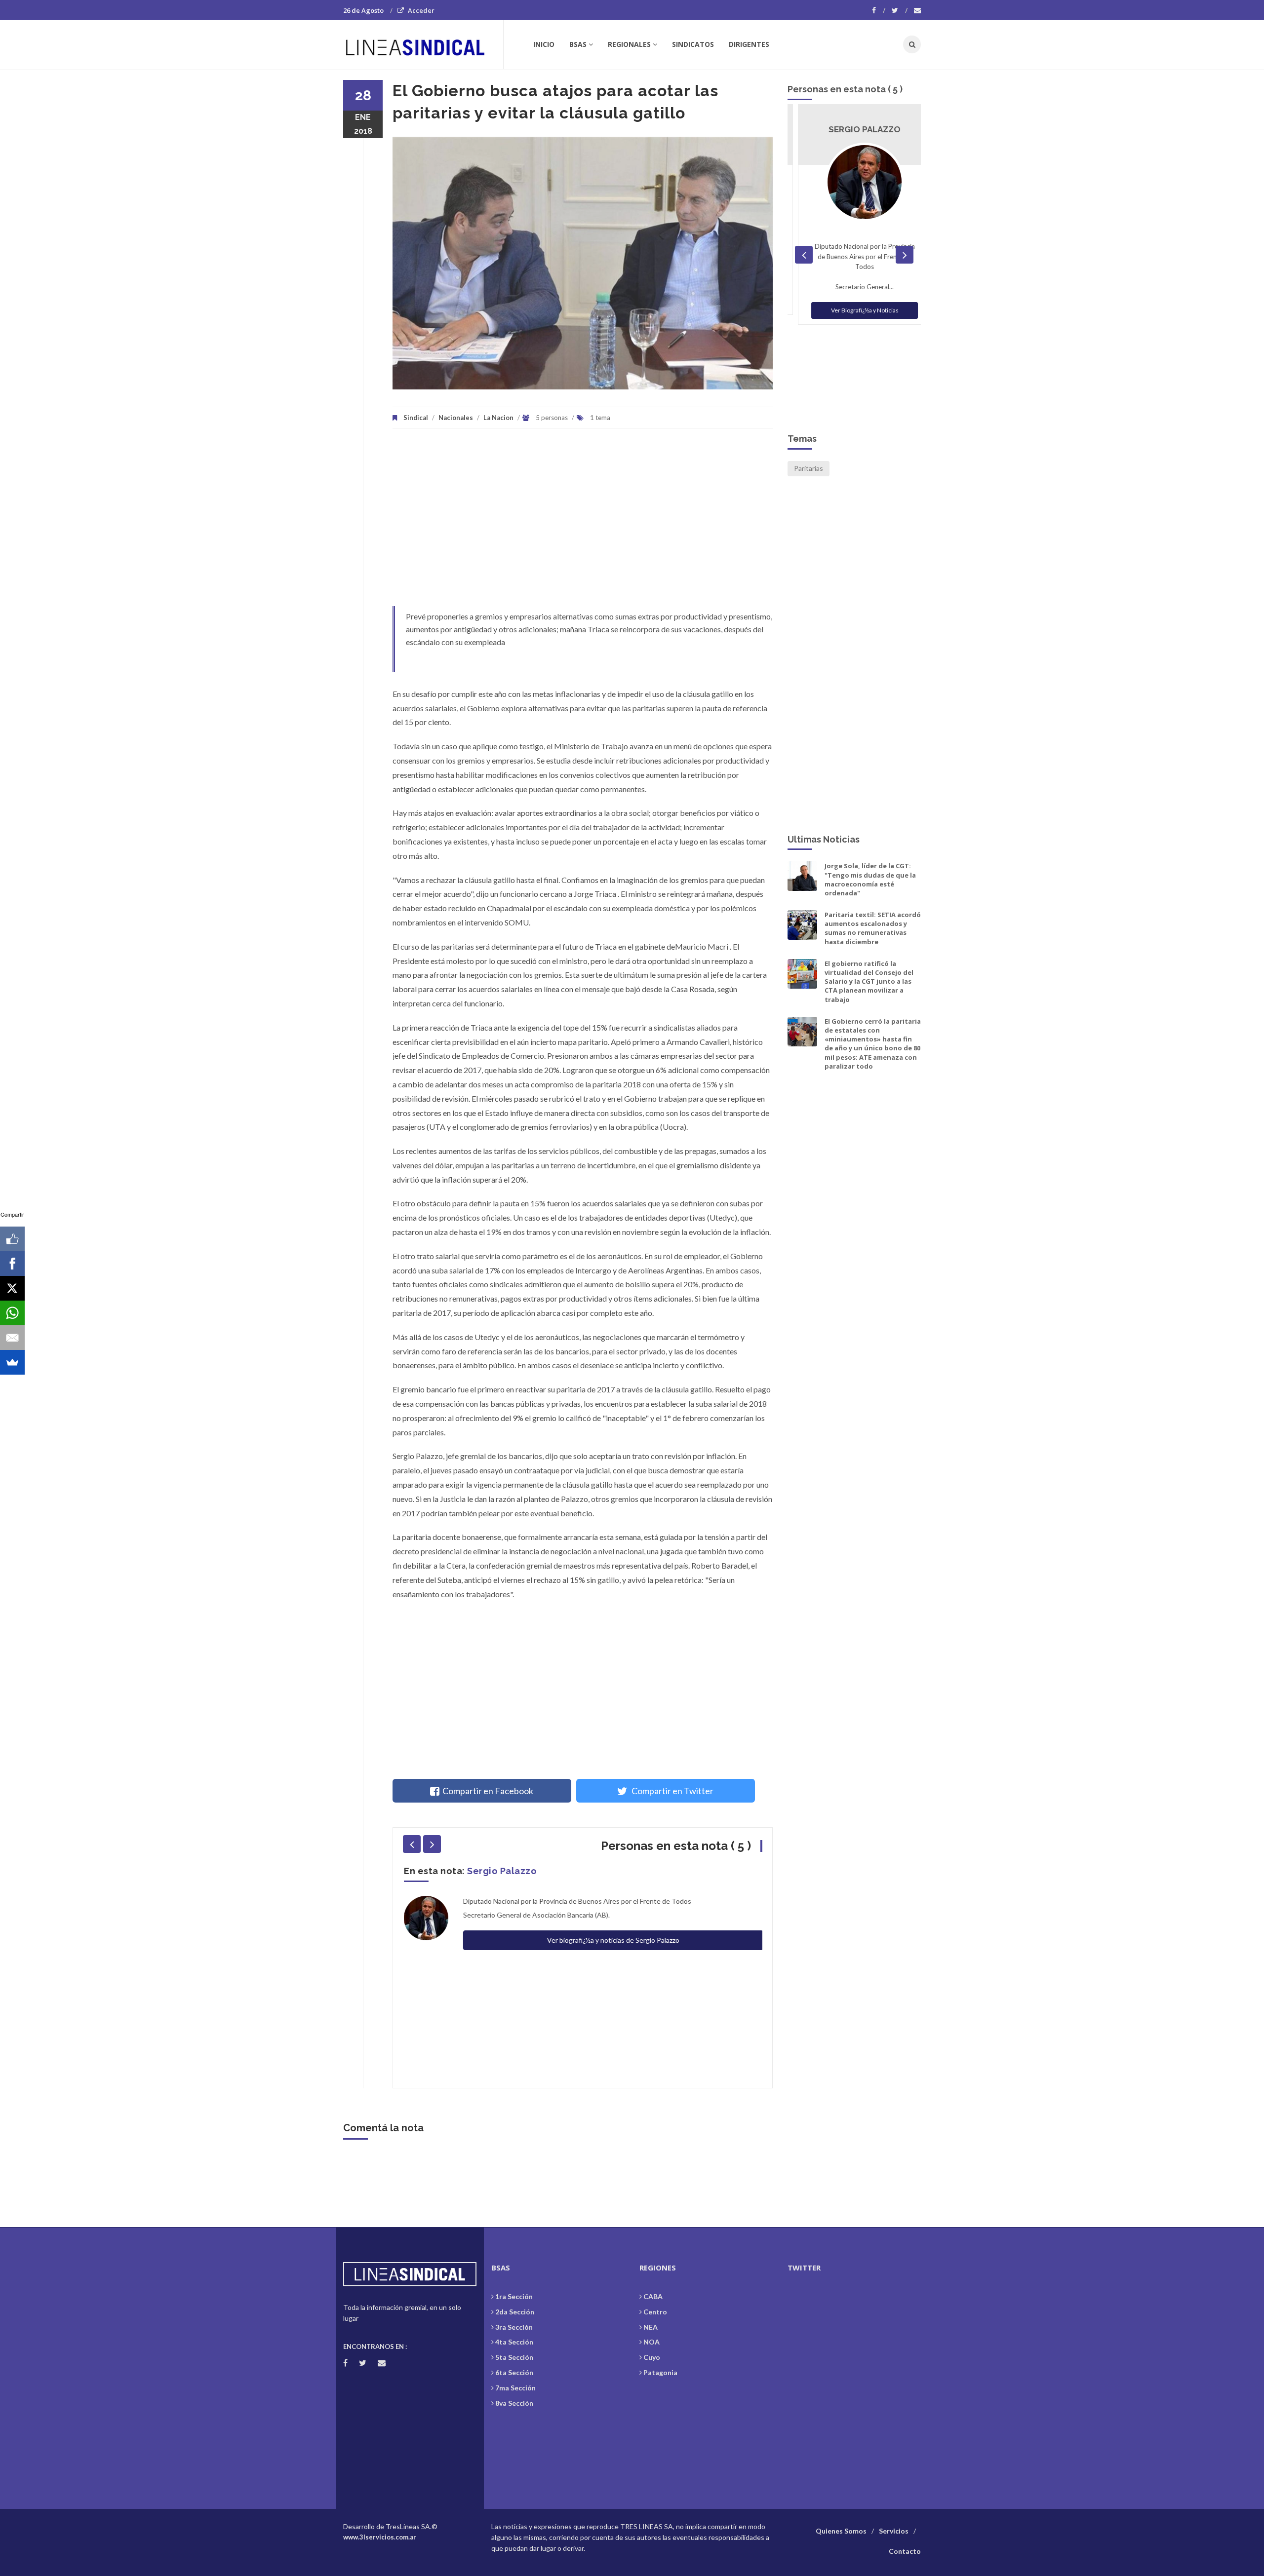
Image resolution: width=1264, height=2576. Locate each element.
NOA (652, 2342)
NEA (651, 2327)
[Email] (12, 1338)
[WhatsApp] (12, 1313)
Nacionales (456, 418)
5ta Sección (514, 2357)
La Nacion (498, 418)
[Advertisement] (583, 522)
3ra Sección (514, 2327)
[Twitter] (900, 10)
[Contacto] (917, 10)
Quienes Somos (841, 2531)
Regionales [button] (629, 44)
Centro (655, 2312)
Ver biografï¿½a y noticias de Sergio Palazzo (612, 1940)
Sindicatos (693, 44)
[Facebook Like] (12, 1239)
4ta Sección (514, 2342)
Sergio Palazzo (501, 1871)
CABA (653, 2296)
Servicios (894, 2531)
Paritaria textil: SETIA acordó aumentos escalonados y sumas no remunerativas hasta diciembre (873, 928)
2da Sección (515, 2312)
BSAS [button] (578, 44)
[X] (12, 1288)
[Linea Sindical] (423, 44)
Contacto (905, 2551)
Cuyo (652, 2357)
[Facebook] (879, 10)
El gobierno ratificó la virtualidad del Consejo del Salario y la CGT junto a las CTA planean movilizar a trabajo (869, 981)
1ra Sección (514, 2296)
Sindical (416, 418)
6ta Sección (514, 2372)
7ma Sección (515, 2388)
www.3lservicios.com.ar (380, 2537)
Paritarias (809, 468)
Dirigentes (749, 44)
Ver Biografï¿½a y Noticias (854, 310)
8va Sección (514, 2403)
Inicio (544, 44)
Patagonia (660, 2372)
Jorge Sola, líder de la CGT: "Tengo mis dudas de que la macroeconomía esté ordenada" (870, 879)
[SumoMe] (12, 1362)
